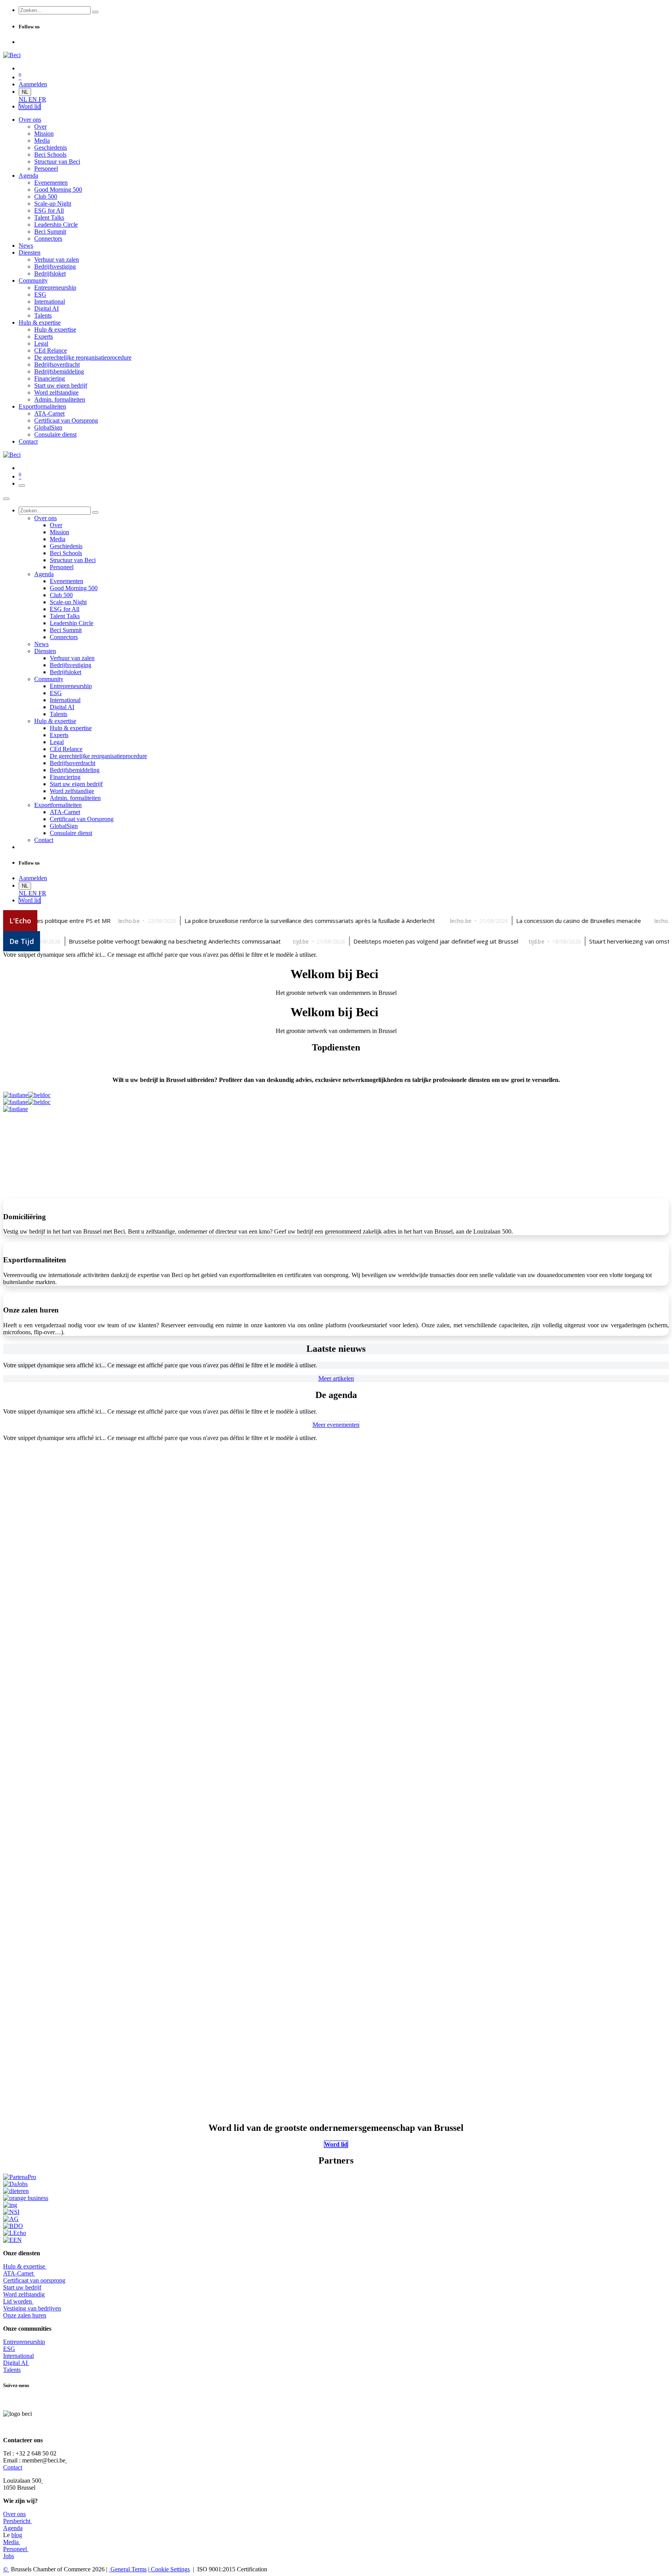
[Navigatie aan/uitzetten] (22, 486)
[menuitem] (24, 99)
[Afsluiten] (6, 499)
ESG (9, 2349)
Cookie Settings (170, 2569)
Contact (13, 2467)
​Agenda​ (13, 2528)
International (18, 2356)
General (128, 2569)
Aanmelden (33, 84)
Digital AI (15, 2363)
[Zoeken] (95, 12)
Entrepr (24, 2342)
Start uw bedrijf (22, 2287)
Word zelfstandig (24, 2294)
